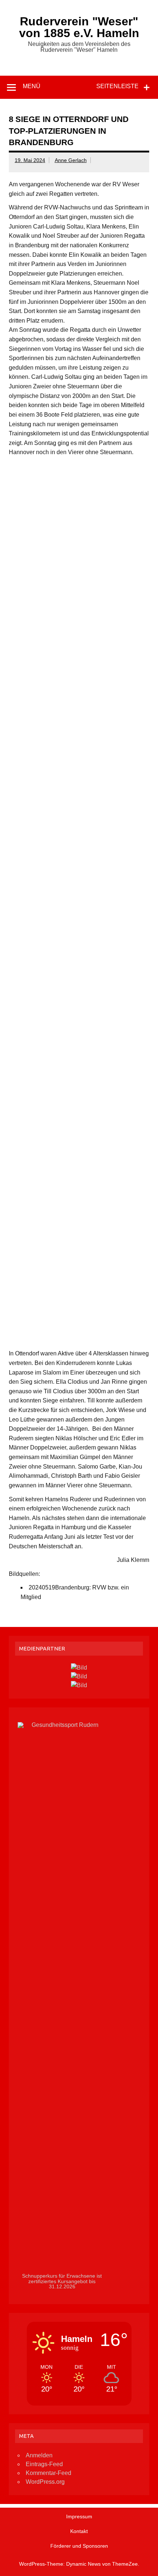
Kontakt (79, 2531)
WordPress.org (45, 2482)
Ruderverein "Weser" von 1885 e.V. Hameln (79, 27)
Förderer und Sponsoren (79, 2546)
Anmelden (39, 2455)
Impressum (79, 2516)
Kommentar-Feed (49, 2473)
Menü (32, 86)
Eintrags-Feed (44, 2464)
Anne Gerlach (71, 160)
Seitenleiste (117, 86)
